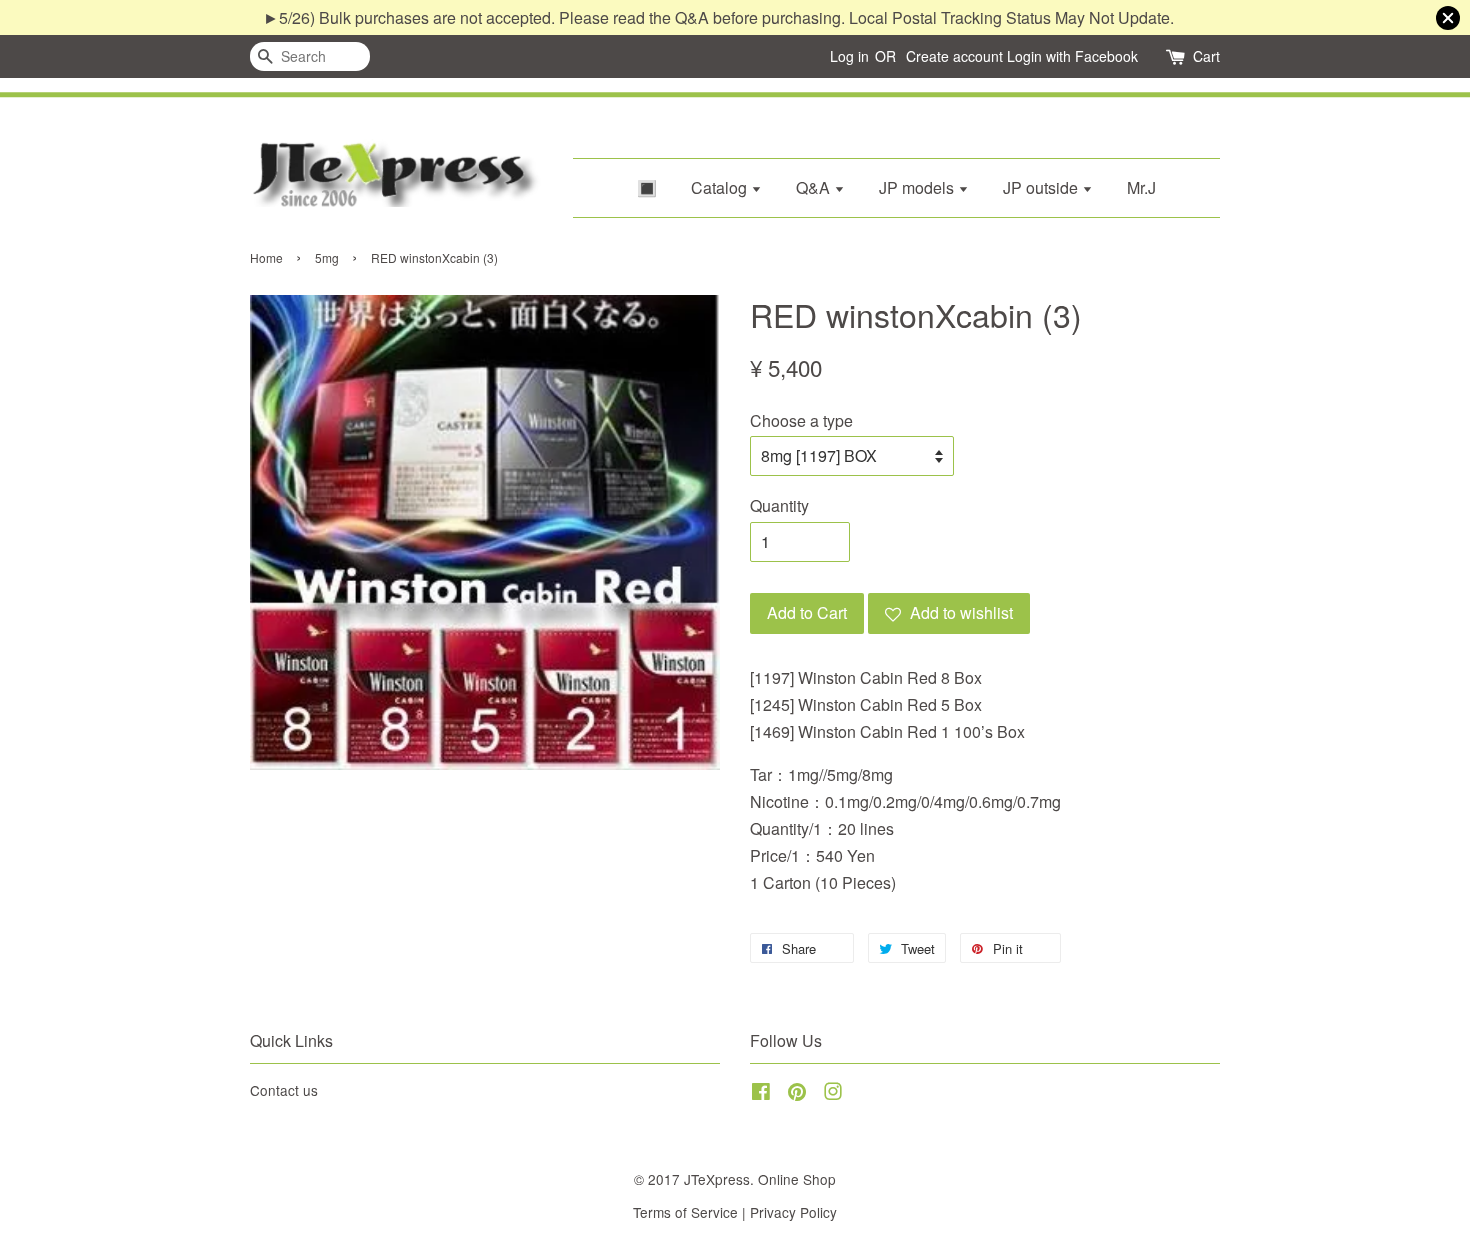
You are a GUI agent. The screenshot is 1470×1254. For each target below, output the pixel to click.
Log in (849, 56)
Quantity (779, 505)
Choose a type (801, 420)
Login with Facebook (1072, 56)
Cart (1206, 56)
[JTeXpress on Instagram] (833, 1094)
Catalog (721, 187)
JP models (918, 187)
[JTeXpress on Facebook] (761, 1094)
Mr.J (1141, 187)
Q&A (815, 187)
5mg (327, 257)
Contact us (284, 1090)
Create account (954, 56)
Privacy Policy (793, 1212)
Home (266, 257)
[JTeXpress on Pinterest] (797, 1094)
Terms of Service (685, 1212)
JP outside (1042, 187)
